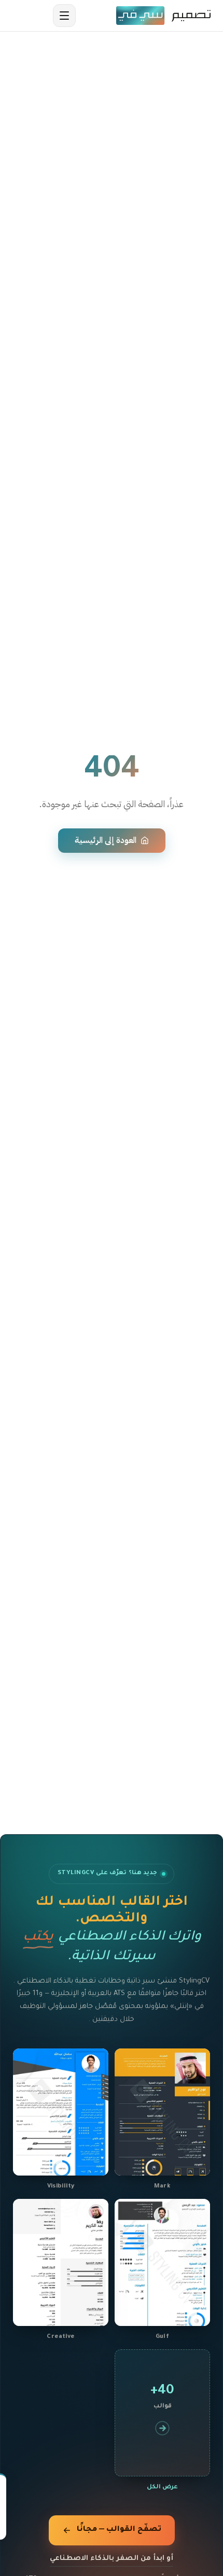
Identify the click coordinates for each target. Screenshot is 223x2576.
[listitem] (162, 2121)
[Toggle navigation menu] (64, 16)
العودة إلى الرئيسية (106, 840)
